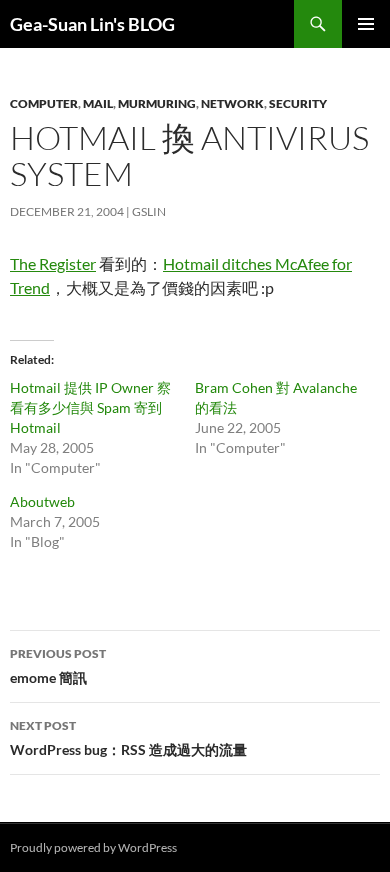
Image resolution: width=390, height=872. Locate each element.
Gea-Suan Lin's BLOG (92, 24)
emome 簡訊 (58, 666)
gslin (149, 211)
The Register (53, 263)
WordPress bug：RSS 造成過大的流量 (128, 738)
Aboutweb (42, 501)
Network (232, 103)
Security (298, 103)
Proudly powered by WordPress (93, 847)
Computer (44, 103)
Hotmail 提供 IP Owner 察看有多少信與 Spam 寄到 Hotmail (90, 407)
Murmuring (157, 103)
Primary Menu (366, 24)
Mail (98, 103)
